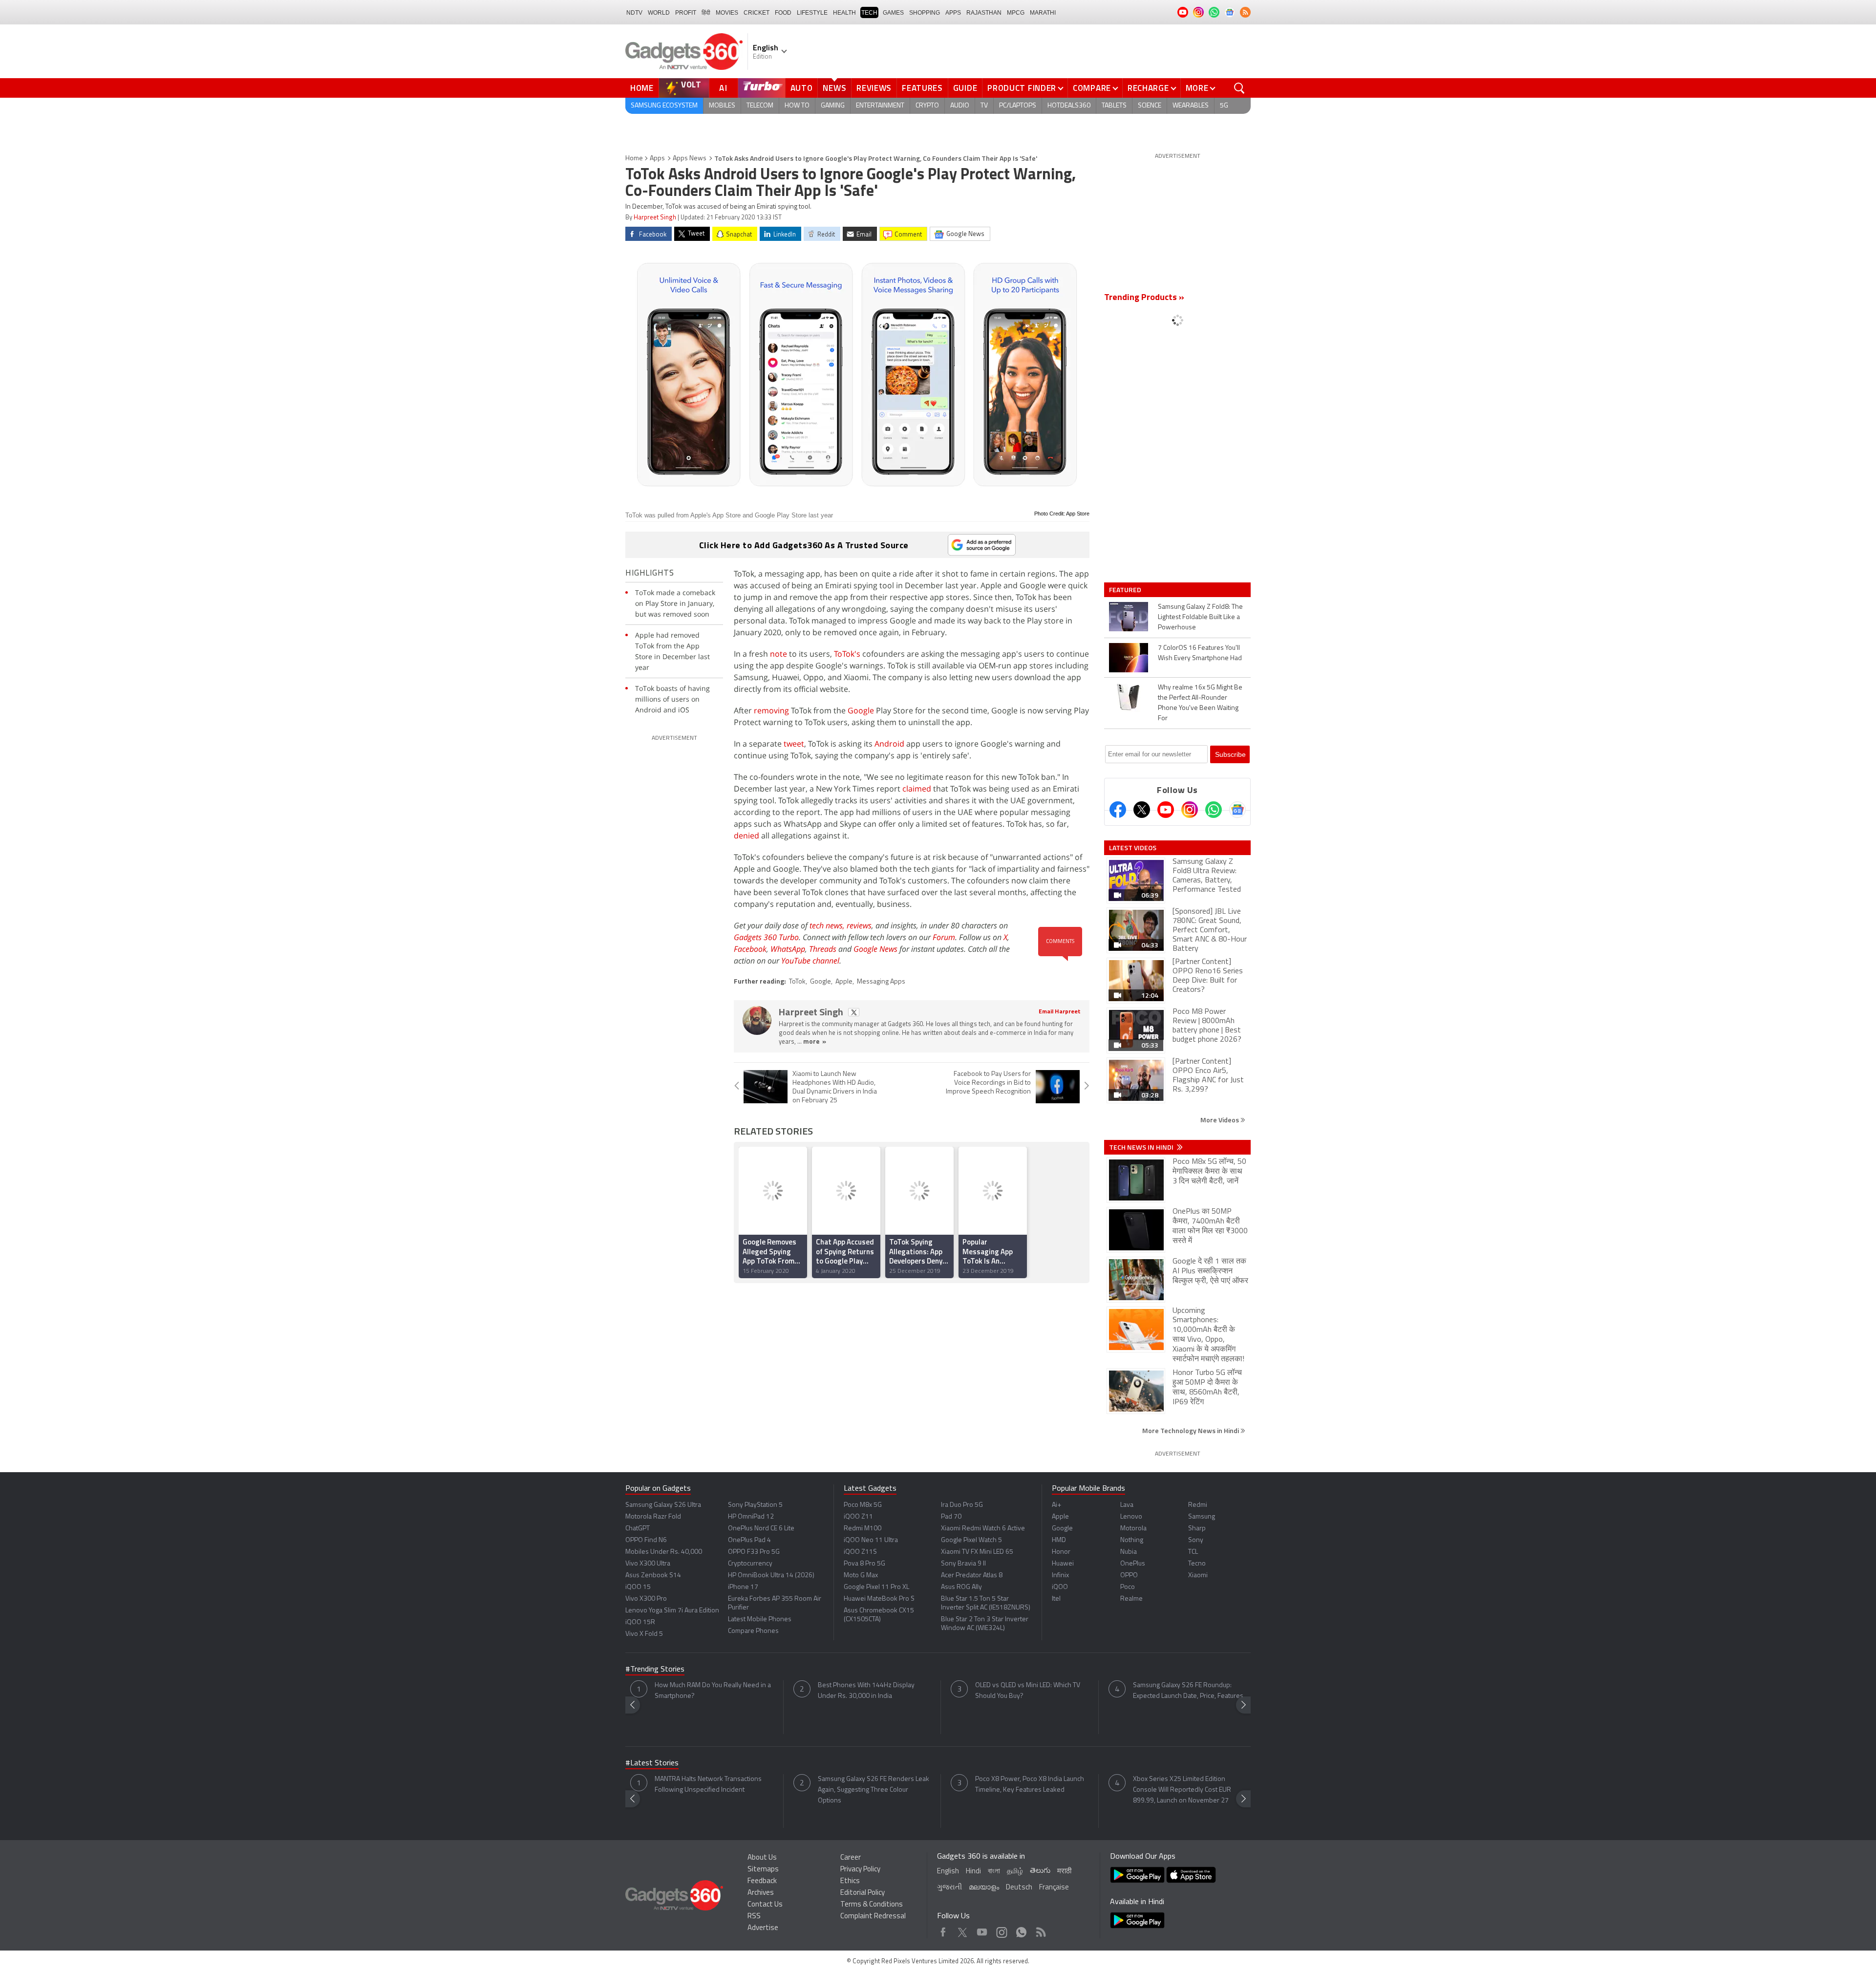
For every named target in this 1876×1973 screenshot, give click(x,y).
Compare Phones (753, 1631)
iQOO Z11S (860, 1552)
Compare (1092, 88)
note (778, 654)
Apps (657, 159)
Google (861, 710)
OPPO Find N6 (646, 1540)
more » (815, 1042)
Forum (944, 937)
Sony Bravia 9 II (963, 1564)
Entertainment (880, 106)
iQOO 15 (638, 1587)
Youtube (982, 1930)
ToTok (797, 982)
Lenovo (1131, 1517)
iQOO (1060, 1587)
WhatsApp (788, 949)
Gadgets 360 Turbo (766, 937)
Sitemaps (763, 1870)
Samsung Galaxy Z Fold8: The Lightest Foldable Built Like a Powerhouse (1200, 617)
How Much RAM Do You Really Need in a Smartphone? (713, 1691)
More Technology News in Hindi (1191, 1430)
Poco (1128, 1587)
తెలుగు (1040, 1871)
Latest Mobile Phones (760, 1619)
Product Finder (1022, 88)
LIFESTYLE (812, 13)
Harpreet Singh (655, 218)
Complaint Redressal (873, 1917)
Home (642, 88)
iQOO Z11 (858, 1517)
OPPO (1129, 1576)
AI (724, 88)
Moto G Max (861, 1576)
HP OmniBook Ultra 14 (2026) (771, 1576)
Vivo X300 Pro (646, 1599)
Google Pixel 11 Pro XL (876, 1587)
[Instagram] (1190, 810)
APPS (953, 13)
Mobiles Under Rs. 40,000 (664, 1552)
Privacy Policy (860, 1870)
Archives (761, 1893)
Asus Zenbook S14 (653, 1576)
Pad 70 (951, 1517)
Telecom (760, 106)
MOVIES (727, 13)
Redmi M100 (863, 1529)
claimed (917, 789)
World (659, 13)
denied (746, 836)
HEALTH (844, 13)
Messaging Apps (881, 982)
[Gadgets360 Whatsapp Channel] (1214, 810)
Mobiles (722, 106)
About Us (762, 1858)
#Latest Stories (652, 1763)
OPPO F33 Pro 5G (754, 1552)
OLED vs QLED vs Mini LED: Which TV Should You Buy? (1028, 1691)
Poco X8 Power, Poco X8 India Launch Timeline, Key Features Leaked (1030, 1785)
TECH (869, 13)
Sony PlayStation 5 (755, 1505)
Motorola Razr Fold (653, 1517)
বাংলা (994, 1872)
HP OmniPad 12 (751, 1517)
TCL (1193, 1552)
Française (1054, 1888)
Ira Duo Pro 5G (962, 1505)
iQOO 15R (640, 1622)
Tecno (1197, 1564)
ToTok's (847, 654)
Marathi (1043, 13)
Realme (1131, 1599)
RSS (754, 1917)
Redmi (1198, 1505)
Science (1150, 106)
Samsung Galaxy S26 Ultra (663, 1505)
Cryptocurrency (750, 1564)
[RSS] (1245, 12)
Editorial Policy (863, 1893)
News (834, 88)
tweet (794, 744)
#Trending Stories (655, 1670)
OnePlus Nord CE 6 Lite (761, 1529)
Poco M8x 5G (863, 1505)
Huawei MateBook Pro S (879, 1599)
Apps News (690, 159)
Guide (965, 88)
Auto (802, 88)
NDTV (634, 13)
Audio (960, 106)
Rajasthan (984, 13)
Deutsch (1019, 1888)
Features (922, 88)
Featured (1126, 590)
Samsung (1202, 1517)
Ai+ (1056, 1505)
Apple (844, 982)
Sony (1196, 1540)
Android (889, 744)
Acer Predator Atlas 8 (972, 1576)
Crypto (927, 106)
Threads (823, 949)
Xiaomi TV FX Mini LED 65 (977, 1552)
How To (797, 106)
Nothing (1132, 1540)
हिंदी (706, 13)
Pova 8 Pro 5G (864, 1564)
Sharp (1197, 1529)
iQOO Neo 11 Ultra (871, 1540)
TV (984, 106)
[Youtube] (1166, 810)
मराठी (1064, 1872)
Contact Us (765, 1905)
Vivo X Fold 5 (644, 1634)
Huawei (1063, 1564)
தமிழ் (1015, 1872)
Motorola (1133, 1529)
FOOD (783, 13)
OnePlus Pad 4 (749, 1540)
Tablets (1114, 106)
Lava (1127, 1505)
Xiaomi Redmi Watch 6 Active (983, 1529)
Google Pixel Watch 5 (971, 1540)
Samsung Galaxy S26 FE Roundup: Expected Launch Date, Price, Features (1188, 1691)
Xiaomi (1198, 1576)
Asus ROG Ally (961, 1587)
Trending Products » (1144, 298)
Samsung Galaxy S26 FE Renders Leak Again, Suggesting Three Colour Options (874, 1790)
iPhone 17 (743, 1587)
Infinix (1060, 1576)
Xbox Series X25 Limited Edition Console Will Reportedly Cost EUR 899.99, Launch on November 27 (1182, 1790)
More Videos (1220, 1120)
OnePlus (1133, 1564)
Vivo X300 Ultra (648, 1564)
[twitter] (854, 1012)
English (948, 1872)
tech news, (828, 925)
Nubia (1129, 1552)
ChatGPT (638, 1529)
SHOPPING (925, 13)
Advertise (763, 1928)
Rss (1040, 1930)
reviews (859, 925)
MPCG (1016, 13)
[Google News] (1237, 810)
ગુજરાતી (949, 1888)
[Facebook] (1118, 810)
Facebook (750, 949)
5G (1224, 106)
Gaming (833, 106)
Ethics (850, 1881)
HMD (1059, 1540)
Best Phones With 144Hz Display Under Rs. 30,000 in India (866, 1691)
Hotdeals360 (1069, 106)
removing (771, 710)
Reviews (874, 88)
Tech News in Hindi (1142, 1147)
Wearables (1191, 106)
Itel (1056, 1599)
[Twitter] (1142, 810)
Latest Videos (1133, 848)
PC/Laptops (1018, 106)
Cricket (757, 13)
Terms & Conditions (872, 1905)
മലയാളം (984, 1888)
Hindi (973, 1872)
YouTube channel (810, 961)
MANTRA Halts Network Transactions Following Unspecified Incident (708, 1785)
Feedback (762, 1881)
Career (851, 1858)
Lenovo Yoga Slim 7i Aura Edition (672, 1611)
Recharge (1148, 88)
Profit (686, 13)
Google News (875, 949)
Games (893, 13)
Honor (1061, 1552)
